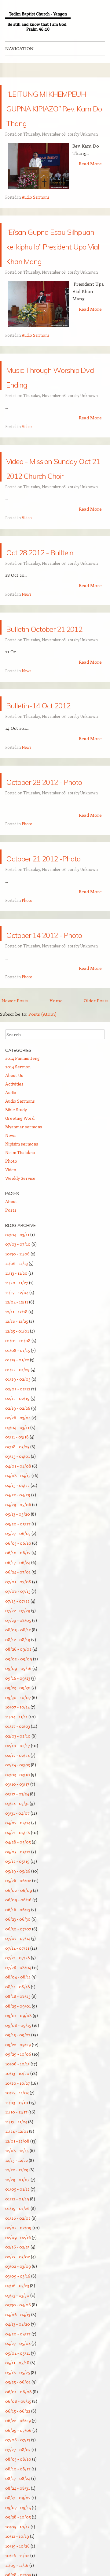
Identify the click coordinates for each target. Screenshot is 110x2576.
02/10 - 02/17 (18, 1936)
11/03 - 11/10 (17, 2293)
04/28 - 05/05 (18, 2033)
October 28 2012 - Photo (52, 934)
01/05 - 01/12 (17, 2380)
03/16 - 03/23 (17, 2476)
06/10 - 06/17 (18, 1744)
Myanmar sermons (24, 1318)
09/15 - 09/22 (18, 2226)
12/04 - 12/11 (17, 1493)
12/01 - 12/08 (17, 2332)
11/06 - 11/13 (16, 1454)
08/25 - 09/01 (18, 2197)
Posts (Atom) (42, 1205)
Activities (14, 1275)
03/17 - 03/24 (17, 1985)
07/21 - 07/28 (18, 2149)
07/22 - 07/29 (18, 1801)
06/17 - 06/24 (18, 1753)
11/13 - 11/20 (16, 1464)
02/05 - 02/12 (18, 1580)
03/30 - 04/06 (18, 2496)
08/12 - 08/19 (18, 1830)
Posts (11, 1401)
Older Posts (96, 1191)
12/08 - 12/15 (17, 2341)
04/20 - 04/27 (18, 2525)
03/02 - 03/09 (18, 2457)
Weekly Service (20, 1369)
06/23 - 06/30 (18, 2110)
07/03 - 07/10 (18, 1435)
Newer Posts (15, 1191)
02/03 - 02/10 (18, 1927)
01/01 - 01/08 (18, 1531)
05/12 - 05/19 (17, 2052)
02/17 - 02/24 (17, 1946)
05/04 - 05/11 (18, 2544)
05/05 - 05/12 (18, 2043)
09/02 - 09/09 (19, 1850)
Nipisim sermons (22, 1335)
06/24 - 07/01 (18, 1763)
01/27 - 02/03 (18, 1917)
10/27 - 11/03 (17, 2284)
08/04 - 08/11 (18, 2168)
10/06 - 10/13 (17, 2255)
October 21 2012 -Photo (52, 1026)
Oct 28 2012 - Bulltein (44, 661)
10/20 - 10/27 (18, 2274)
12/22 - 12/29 (17, 2361)
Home (56, 1191)
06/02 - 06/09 (19, 2081)
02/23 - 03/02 (18, 2448)
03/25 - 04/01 (18, 1647)
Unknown (89, 163)
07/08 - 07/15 (18, 1782)
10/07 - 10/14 (17, 1898)
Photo (27, 985)
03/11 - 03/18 (17, 1628)
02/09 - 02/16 (18, 2428)
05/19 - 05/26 (18, 2062)
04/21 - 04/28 (18, 2023)
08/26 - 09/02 (18, 1840)
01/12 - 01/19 (17, 2390)
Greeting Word (20, 1309)
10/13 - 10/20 (17, 2264)
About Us (14, 1266)
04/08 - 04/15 (18, 1666)
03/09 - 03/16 (18, 2467)
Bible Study (16, 1301)
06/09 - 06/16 (18, 2091)
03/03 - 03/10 (18, 1965)
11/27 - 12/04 (17, 1483)
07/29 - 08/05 (18, 1811)
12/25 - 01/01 (17, 1522)
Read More (90, 193)
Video (27, 500)
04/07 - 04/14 (18, 2014)
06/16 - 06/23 (18, 2100)
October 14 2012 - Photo (52, 1117)
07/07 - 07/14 (18, 2129)
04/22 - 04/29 (18, 1686)
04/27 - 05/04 (18, 2534)
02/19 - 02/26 (18, 1599)
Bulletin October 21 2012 (48, 752)
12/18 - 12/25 (17, 1512)
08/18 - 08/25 (18, 2187)
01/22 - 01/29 (17, 1560)
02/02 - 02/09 (18, 2419)
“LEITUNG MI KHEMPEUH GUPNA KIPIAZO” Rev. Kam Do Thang (55, 121)
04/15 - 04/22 (17, 1676)
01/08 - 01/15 (18, 1541)
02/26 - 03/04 (18, 1609)
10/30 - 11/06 (17, 1445)
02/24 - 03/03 (18, 1956)
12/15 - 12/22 (16, 2351)
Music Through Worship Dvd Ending (46, 442)
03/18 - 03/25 (17, 1638)
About (11, 1392)
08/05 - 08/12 (18, 1821)
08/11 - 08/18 (18, 2178)
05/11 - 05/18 (17, 2554)
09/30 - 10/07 (18, 1888)
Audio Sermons (35, 226)
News (26, 712)
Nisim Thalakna (20, 1343)
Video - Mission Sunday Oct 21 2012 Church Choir (47, 555)
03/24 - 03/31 (17, 1994)
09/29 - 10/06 (18, 2245)
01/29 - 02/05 (18, 1570)
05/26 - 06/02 (18, 2071)
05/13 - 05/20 (18, 1705)
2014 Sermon (18, 1258)
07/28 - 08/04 (18, 2158)
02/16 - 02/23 (17, 2438)
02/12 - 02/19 (17, 1589)
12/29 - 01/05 (17, 2370)
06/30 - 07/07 (18, 2120)
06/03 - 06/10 (18, 1734)
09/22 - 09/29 (18, 2235)
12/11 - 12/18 (16, 1503)
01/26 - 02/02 (18, 2409)
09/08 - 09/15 (18, 2216)
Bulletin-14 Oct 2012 (46, 843)
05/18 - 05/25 (18, 2563)
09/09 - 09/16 (18, 1859)
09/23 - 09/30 (18, 1879)
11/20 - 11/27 (17, 1474)
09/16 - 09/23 (18, 1869)
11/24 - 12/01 (17, 2322)
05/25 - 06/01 (18, 2573)
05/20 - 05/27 (18, 1715)
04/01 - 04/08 (18, 1657)
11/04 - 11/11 (16, 1908)
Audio (11, 1283)
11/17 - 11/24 (16, 2313)
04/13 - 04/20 (18, 2515)
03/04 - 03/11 (17, 1425)
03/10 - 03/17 (17, 1975)
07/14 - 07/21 (17, 2139)
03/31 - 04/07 (17, 2004)
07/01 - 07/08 (18, 1773)
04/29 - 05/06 (18, 1695)
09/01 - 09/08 (18, 2206)
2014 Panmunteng (22, 1249)
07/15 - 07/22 (17, 1792)
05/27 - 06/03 (18, 1724)
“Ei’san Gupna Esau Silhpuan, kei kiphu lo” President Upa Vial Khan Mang (55, 289)
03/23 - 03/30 (17, 2486)
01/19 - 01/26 (17, 2399)
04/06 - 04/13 (18, 2505)
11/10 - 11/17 (16, 2303)
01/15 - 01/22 (17, 1551)
